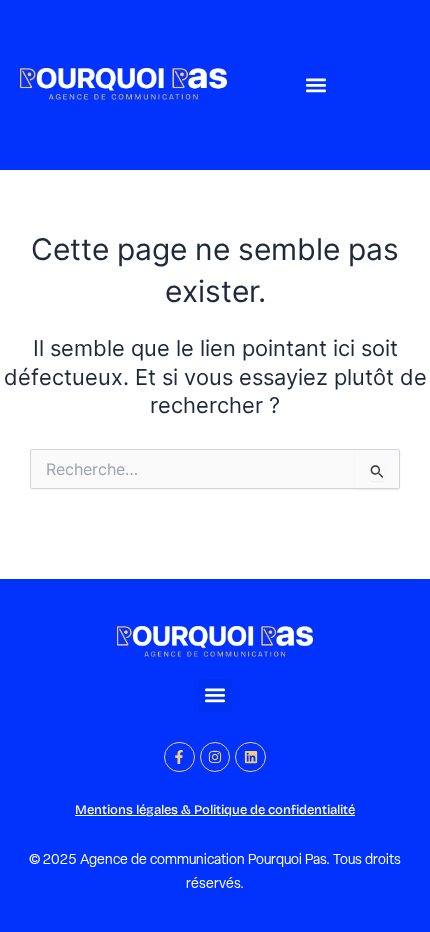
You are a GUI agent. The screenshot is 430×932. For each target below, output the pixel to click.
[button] (316, 85)
